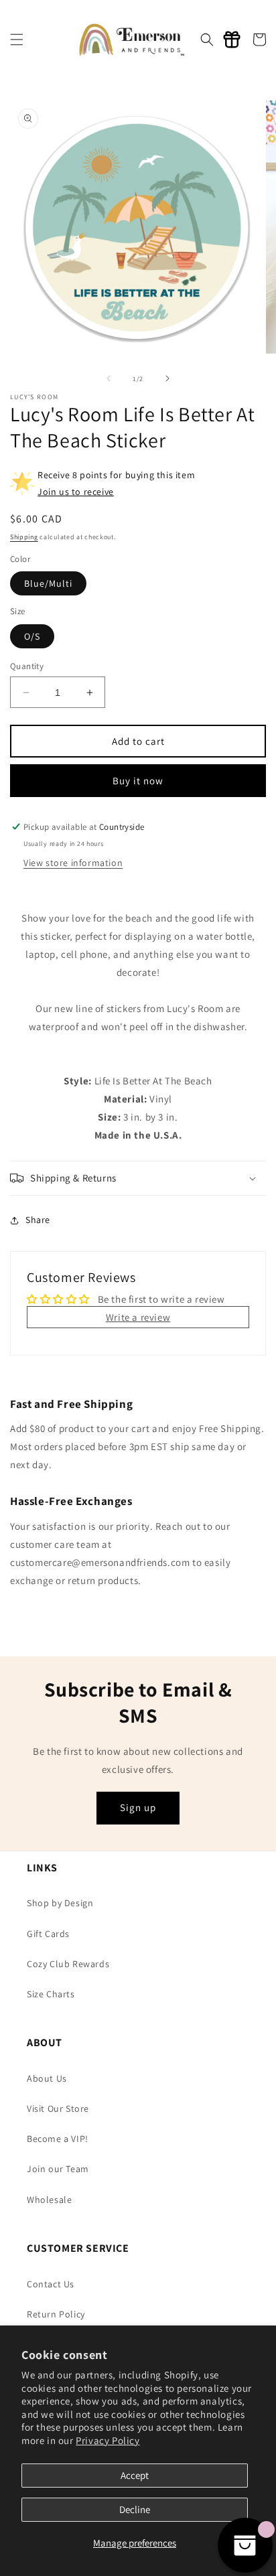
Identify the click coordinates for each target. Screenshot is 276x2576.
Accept (135, 2475)
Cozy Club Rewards (68, 1964)
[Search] (207, 40)
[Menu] (17, 40)
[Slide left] (109, 378)
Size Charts (51, 1994)
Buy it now (138, 781)
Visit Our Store (58, 2108)
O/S (32, 636)
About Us (47, 2078)
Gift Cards (48, 1934)
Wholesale (49, 2200)
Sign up (138, 1807)
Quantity (27, 666)
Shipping (24, 537)
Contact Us (51, 2284)
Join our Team (58, 2169)
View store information (73, 863)
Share (38, 1220)
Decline (135, 2509)
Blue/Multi (48, 583)
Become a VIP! (58, 2139)
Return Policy (56, 2314)
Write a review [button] (138, 1317)
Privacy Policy (108, 2440)
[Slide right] (167, 378)
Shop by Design (60, 1903)
